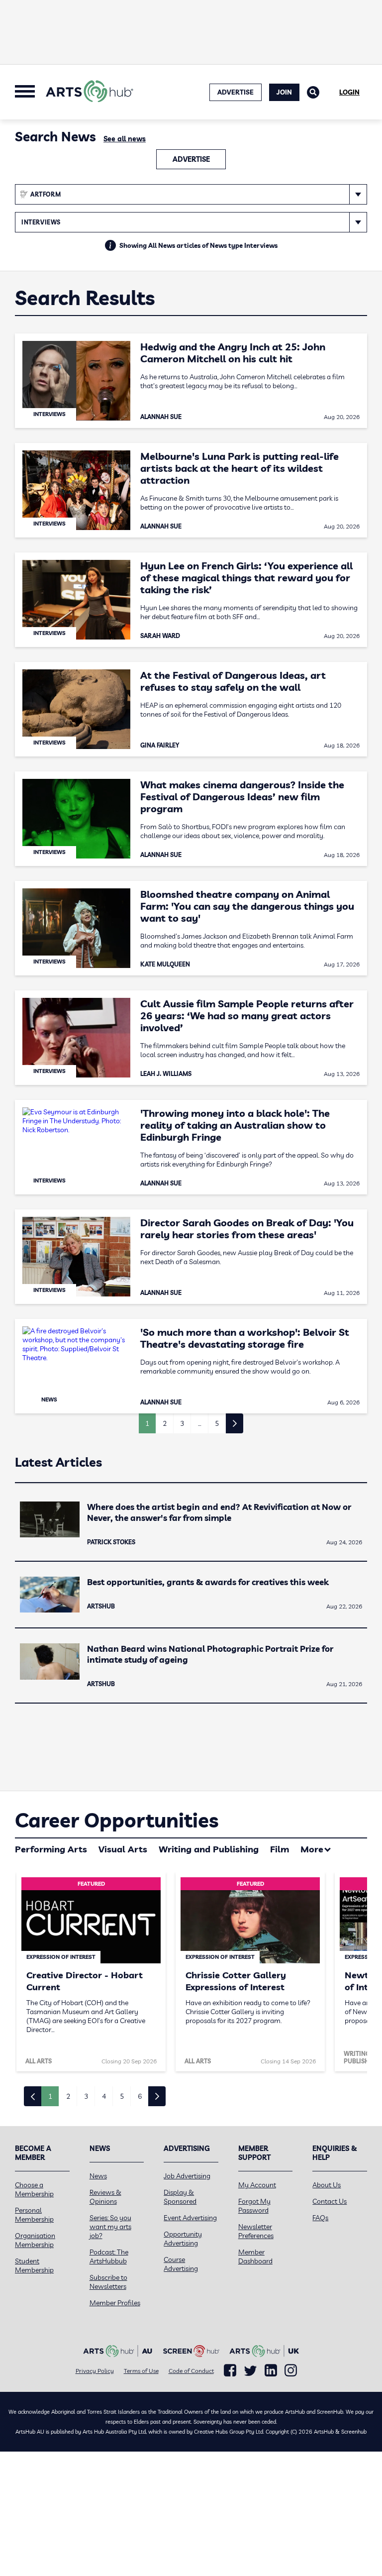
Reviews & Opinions (105, 2197)
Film (280, 1849)
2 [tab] (68, 2096)
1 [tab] (50, 2096)
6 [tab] (140, 2096)
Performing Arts (51, 1849)
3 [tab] (86, 2096)
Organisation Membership (35, 2240)
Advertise (191, 159)
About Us (327, 2185)
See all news (125, 139)
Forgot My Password (254, 2206)
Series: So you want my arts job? (110, 2227)
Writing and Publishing (209, 1849)
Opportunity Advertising (183, 2239)
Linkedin (271, 2370)
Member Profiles (115, 2303)
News (98, 2176)
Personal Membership (34, 2215)
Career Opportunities (117, 1820)
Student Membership (34, 2265)
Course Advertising (181, 2264)
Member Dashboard (255, 2256)
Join (284, 92)
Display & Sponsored (180, 2197)
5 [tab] (122, 2096)
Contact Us (330, 2201)
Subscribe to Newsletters (108, 2282)
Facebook (230, 2370)
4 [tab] (104, 2096)
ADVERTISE (236, 92)
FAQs (320, 2218)
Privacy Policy (95, 2371)
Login (349, 92)
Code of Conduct (191, 2371)
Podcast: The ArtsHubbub (109, 2256)
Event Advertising (190, 2218)
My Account (257, 2185)
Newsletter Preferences (256, 2231)
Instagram (291, 2370)
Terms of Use (141, 2371)
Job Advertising (187, 2176)
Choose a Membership (34, 2189)
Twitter (250, 2371)
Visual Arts (123, 1849)
